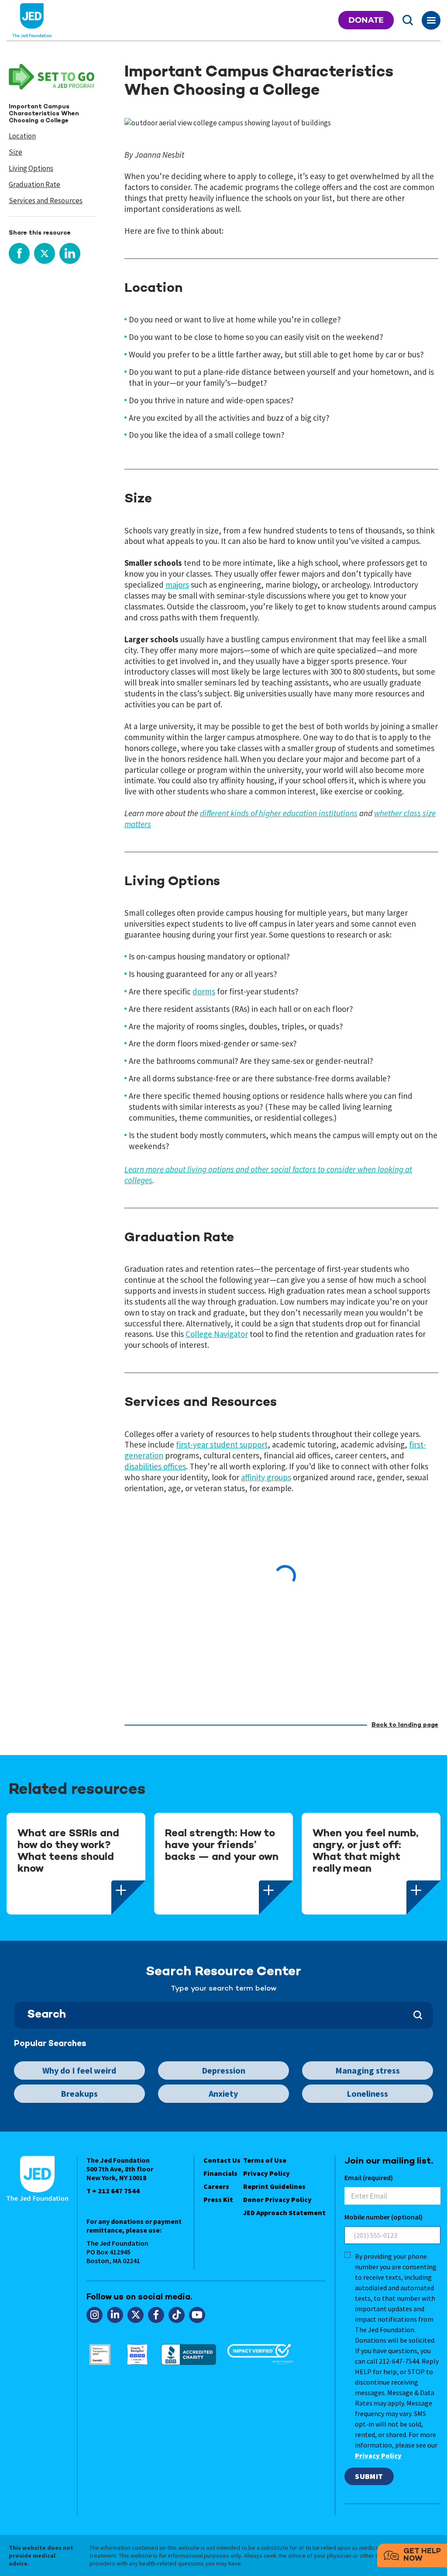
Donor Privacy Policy (277, 2199)
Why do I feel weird (79, 2070)
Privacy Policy (266, 2173)
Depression (223, 2070)
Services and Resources (46, 201)
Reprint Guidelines (274, 2186)
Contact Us (222, 2160)
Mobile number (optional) (383, 2217)
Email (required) (369, 2178)
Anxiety (223, 2093)
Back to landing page (405, 1725)
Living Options (31, 168)
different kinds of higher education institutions (279, 813)
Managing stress (368, 2070)
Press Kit (218, 2199)
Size (15, 152)
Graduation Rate (34, 184)
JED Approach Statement (284, 2212)
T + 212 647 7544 (113, 2191)
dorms (204, 991)
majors (177, 585)
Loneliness (367, 2093)
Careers (216, 2186)
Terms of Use (265, 2160)
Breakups (79, 2093)
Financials (220, 2173)
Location (22, 136)
